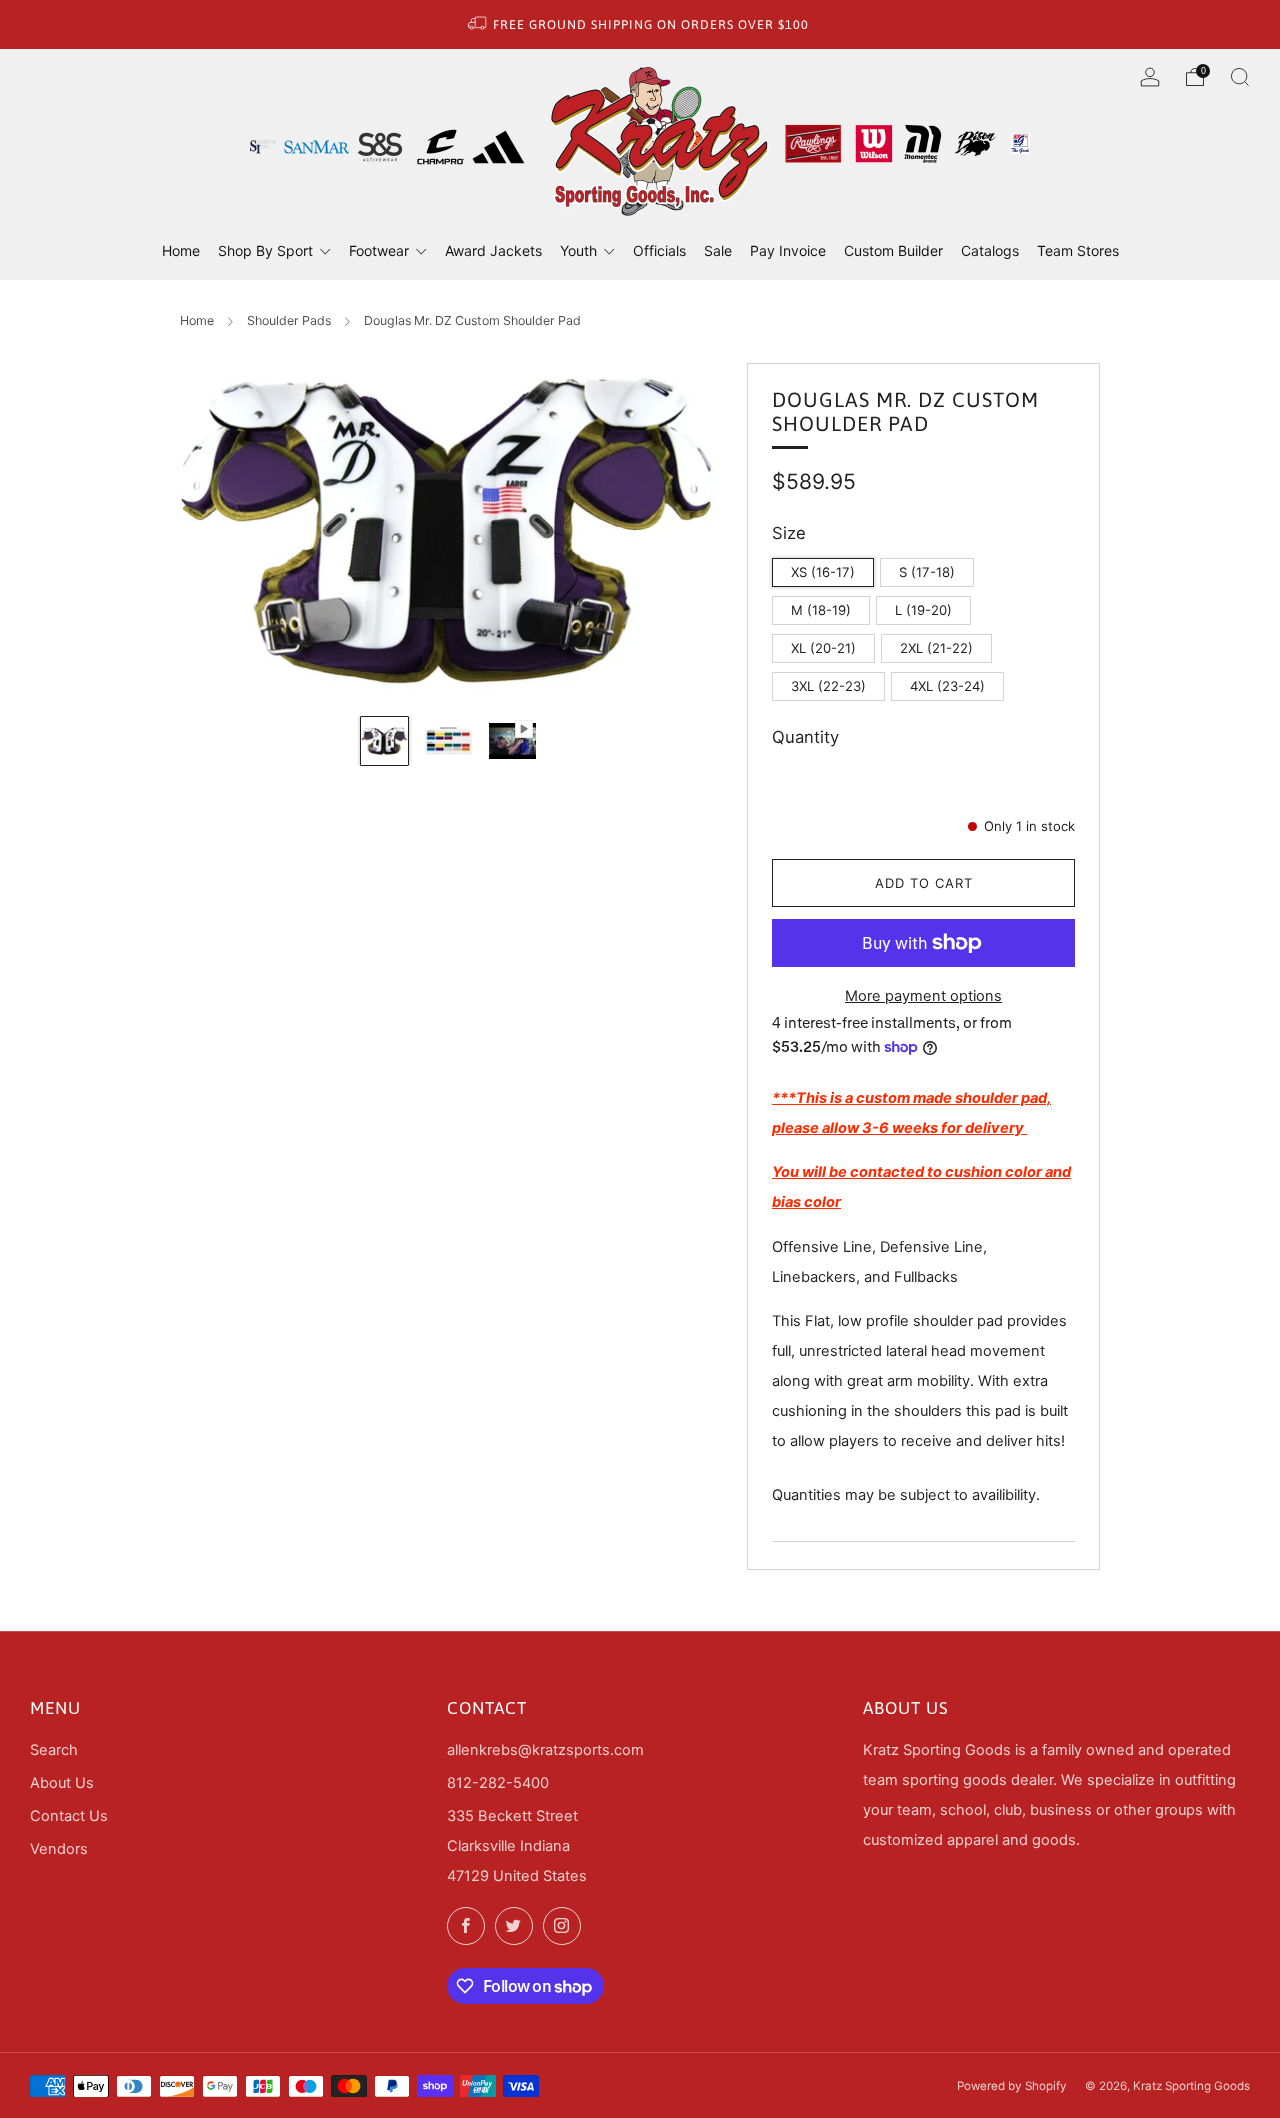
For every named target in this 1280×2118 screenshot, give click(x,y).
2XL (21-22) (936, 648)
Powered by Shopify (1012, 2086)
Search (54, 1750)
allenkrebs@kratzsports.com (545, 1750)
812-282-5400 (498, 1783)
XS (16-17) (823, 572)
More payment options (923, 996)
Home (197, 320)
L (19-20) (923, 610)
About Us (62, 1783)
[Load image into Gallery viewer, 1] (385, 741)
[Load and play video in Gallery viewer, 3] (513, 741)
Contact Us (69, 1816)
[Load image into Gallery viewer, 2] (449, 741)
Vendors (59, 1849)
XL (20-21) (823, 648)
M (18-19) (821, 610)
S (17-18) (927, 572)
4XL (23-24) (947, 686)
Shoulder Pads (289, 320)
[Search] (1240, 77)
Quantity (805, 737)
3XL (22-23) (828, 686)
